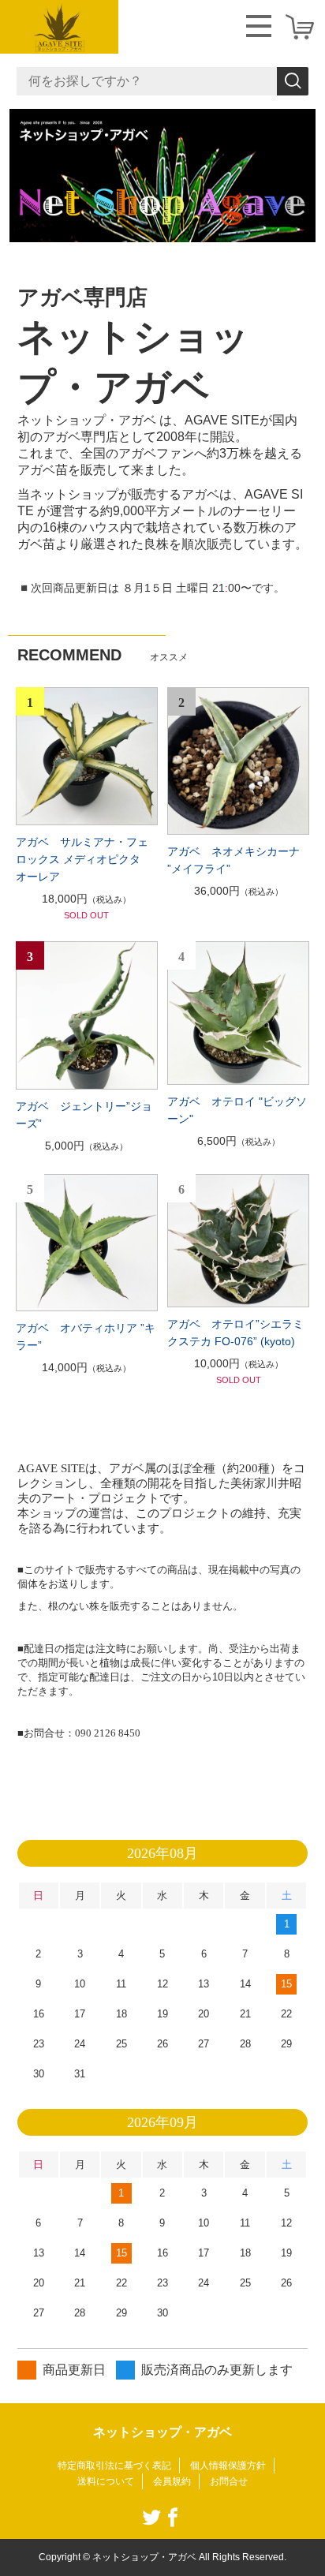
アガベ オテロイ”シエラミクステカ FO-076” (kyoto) (235, 1333)
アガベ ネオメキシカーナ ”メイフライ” (233, 860)
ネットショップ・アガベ (162, 2432)
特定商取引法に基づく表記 (114, 2466)
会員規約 (172, 2481)
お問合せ (229, 2481)
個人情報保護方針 (228, 2466)
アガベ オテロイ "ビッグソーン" (237, 1110)
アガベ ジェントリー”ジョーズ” (84, 1115)
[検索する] (293, 81)
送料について (106, 2481)
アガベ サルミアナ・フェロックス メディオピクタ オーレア (84, 859)
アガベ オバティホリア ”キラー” (86, 1337)
